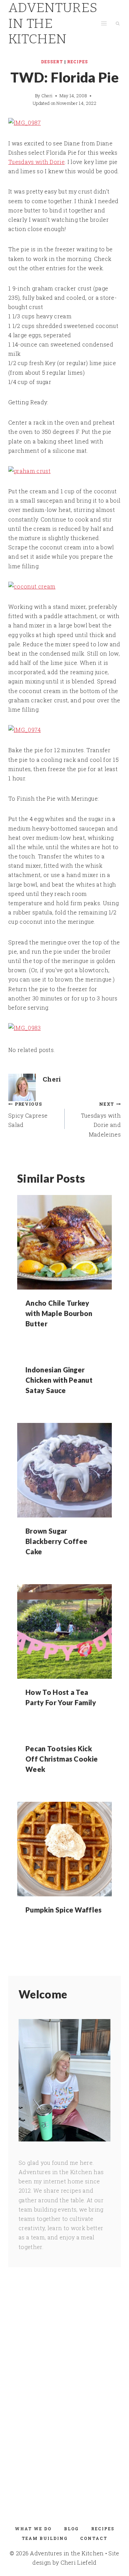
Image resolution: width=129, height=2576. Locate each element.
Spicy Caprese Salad (28, 1115)
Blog (71, 2529)
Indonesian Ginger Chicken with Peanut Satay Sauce (59, 1380)
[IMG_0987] (64, 123)
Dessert (52, 62)
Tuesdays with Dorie (36, 162)
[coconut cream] (64, 586)
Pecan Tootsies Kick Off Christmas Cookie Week (62, 1759)
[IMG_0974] (64, 730)
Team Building (45, 2538)
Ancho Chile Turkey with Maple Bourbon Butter (59, 1313)
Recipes (78, 62)
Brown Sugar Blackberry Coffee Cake (56, 1541)
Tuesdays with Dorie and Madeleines (101, 1120)
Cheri (47, 96)
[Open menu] (104, 24)
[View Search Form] (118, 23)
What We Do (33, 2529)
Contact (94, 2538)
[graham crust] (64, 471)
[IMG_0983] (64, 1028)
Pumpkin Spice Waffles (64, 1910)
